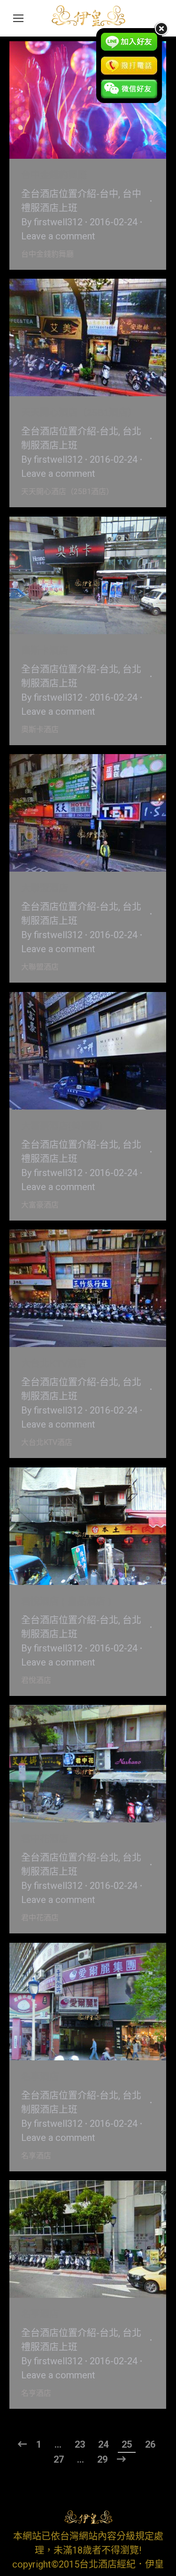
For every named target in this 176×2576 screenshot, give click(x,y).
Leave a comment (58, 236)
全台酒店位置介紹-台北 (70, 431)
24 (103, 2444)
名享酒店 (40, 2077)
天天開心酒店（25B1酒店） (79, 413)
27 (59, 2459)
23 (80, 2444)
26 (150, 2444)
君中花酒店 (45, 1839)
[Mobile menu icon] (18, 18)
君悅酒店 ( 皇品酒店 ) (66, 1601)
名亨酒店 (40, 2314)
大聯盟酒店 (45, 888)
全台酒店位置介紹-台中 (70, 194)
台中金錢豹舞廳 (54, 175)
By (52, 222)
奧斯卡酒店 (45, 651)
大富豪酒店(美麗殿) (62, 1126)
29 (102, 2459)
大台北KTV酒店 (54, 1363)
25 (127, 2444)
